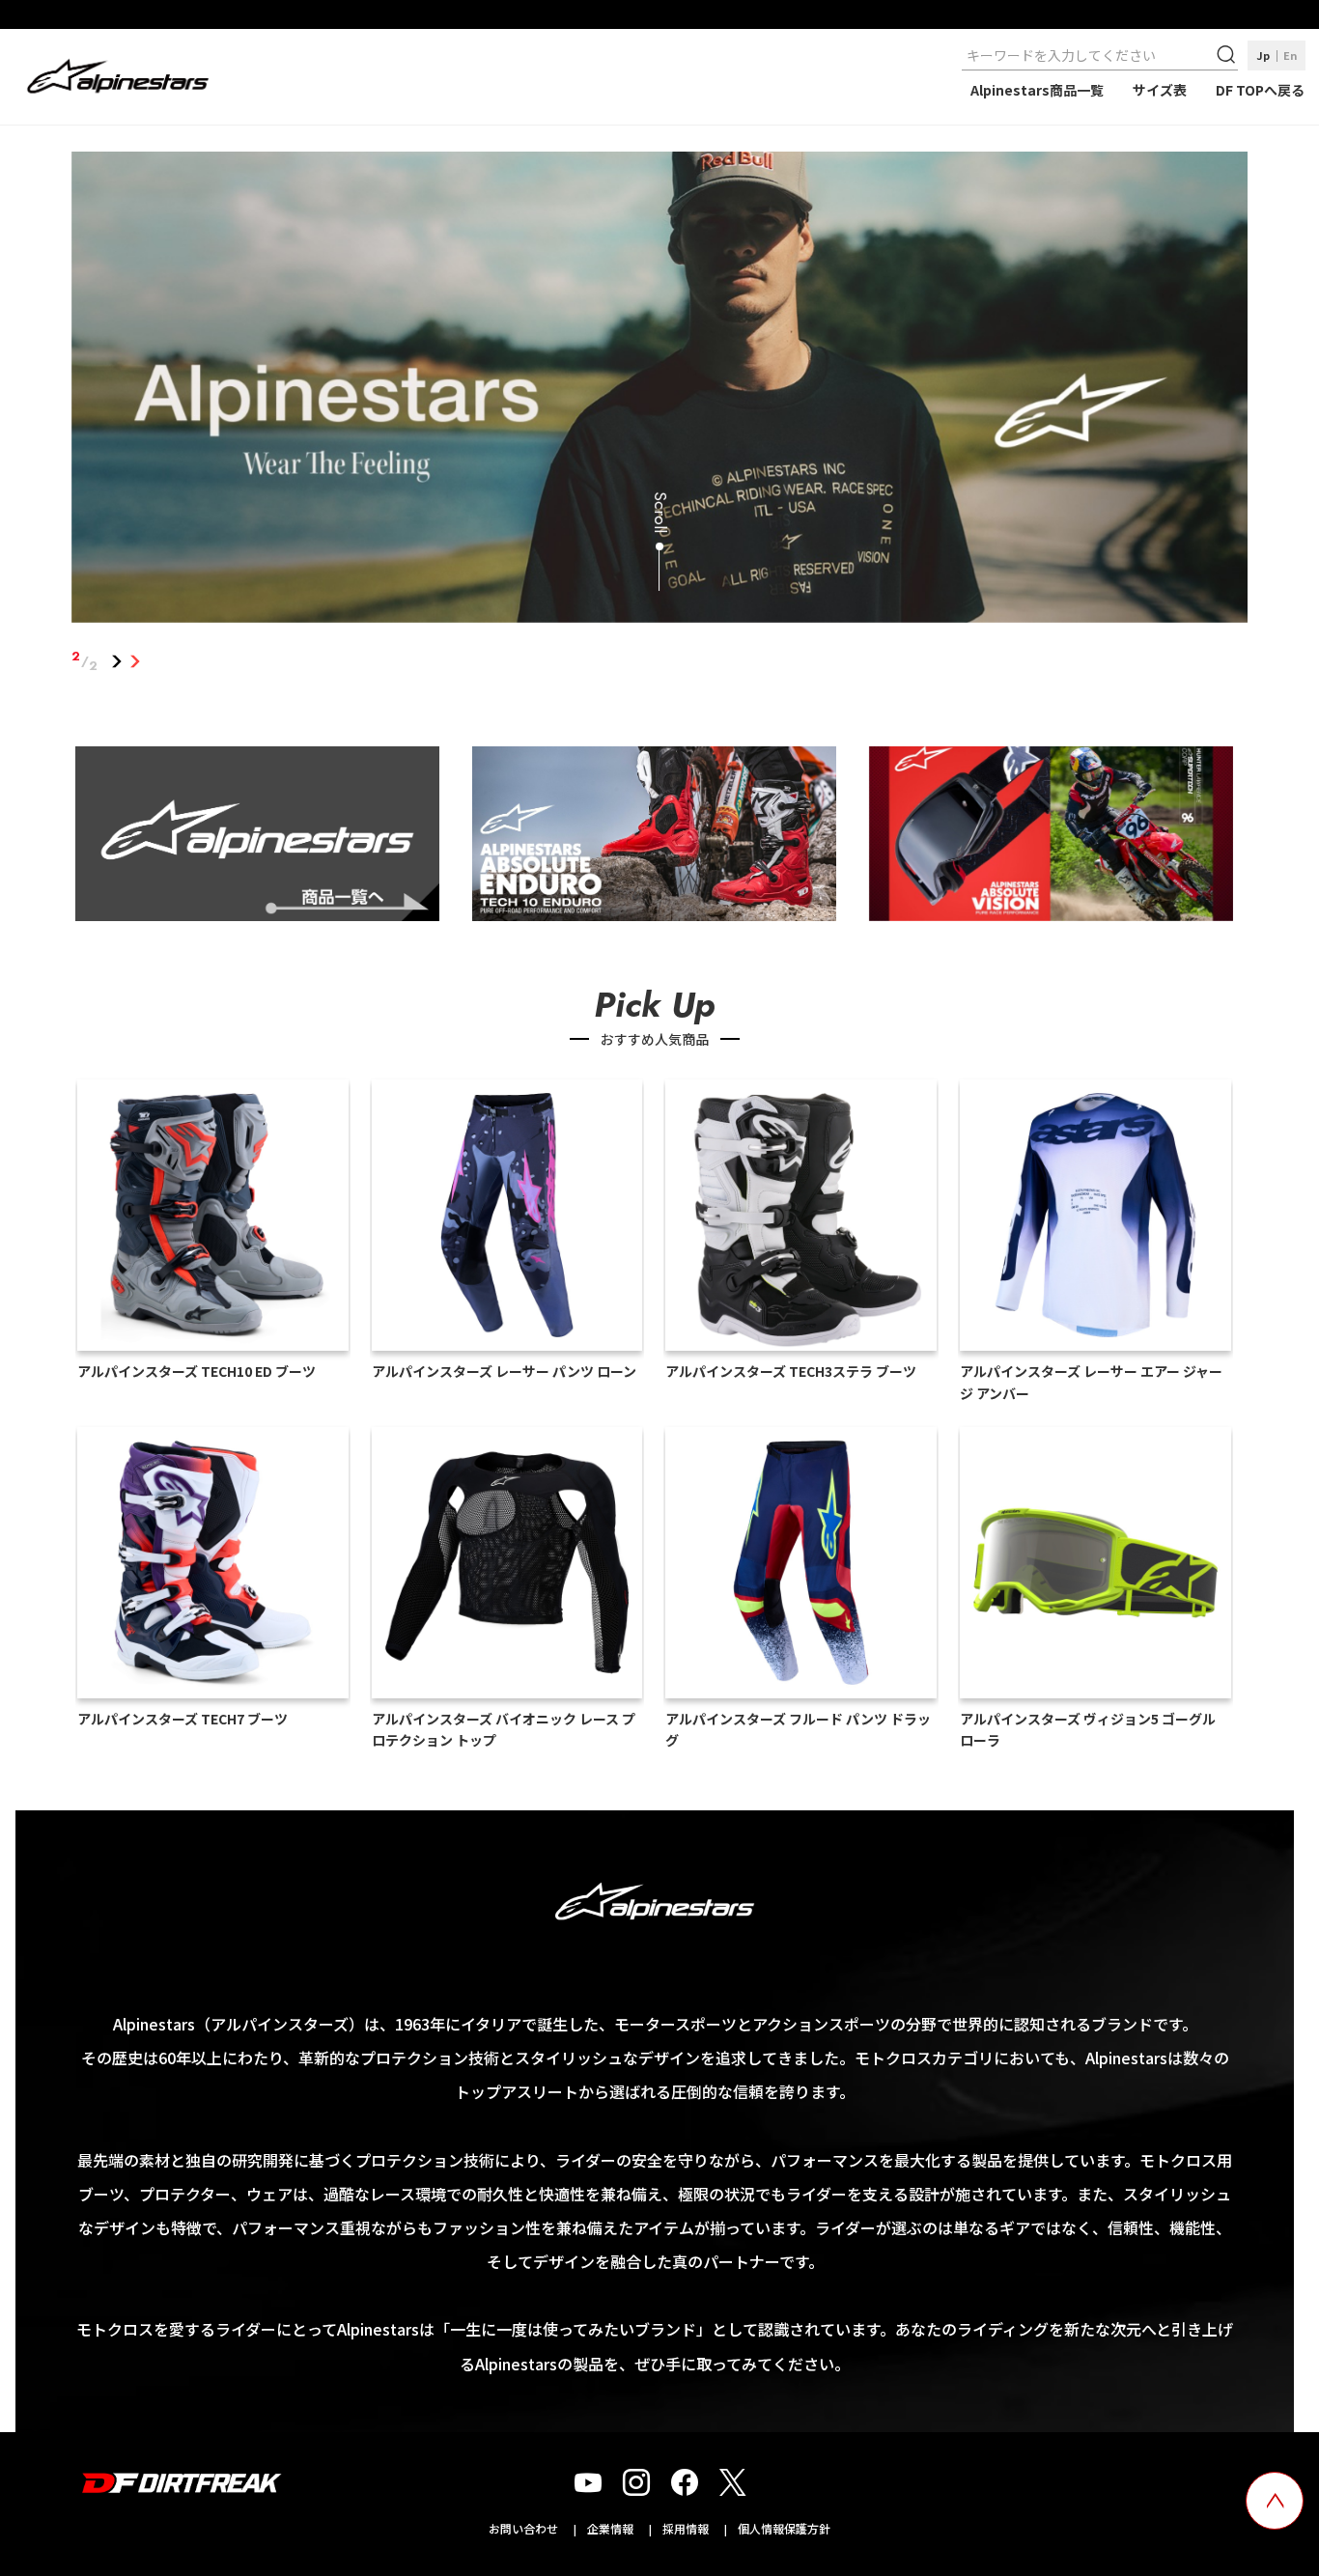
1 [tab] (117, 661)
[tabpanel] (660, 391)
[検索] (1228, 55)
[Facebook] (685, 2483)
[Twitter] (732, 2483)
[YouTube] (588, 2483)
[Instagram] (636, 2483)
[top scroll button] (1275, 2501)
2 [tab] (136, 661)
